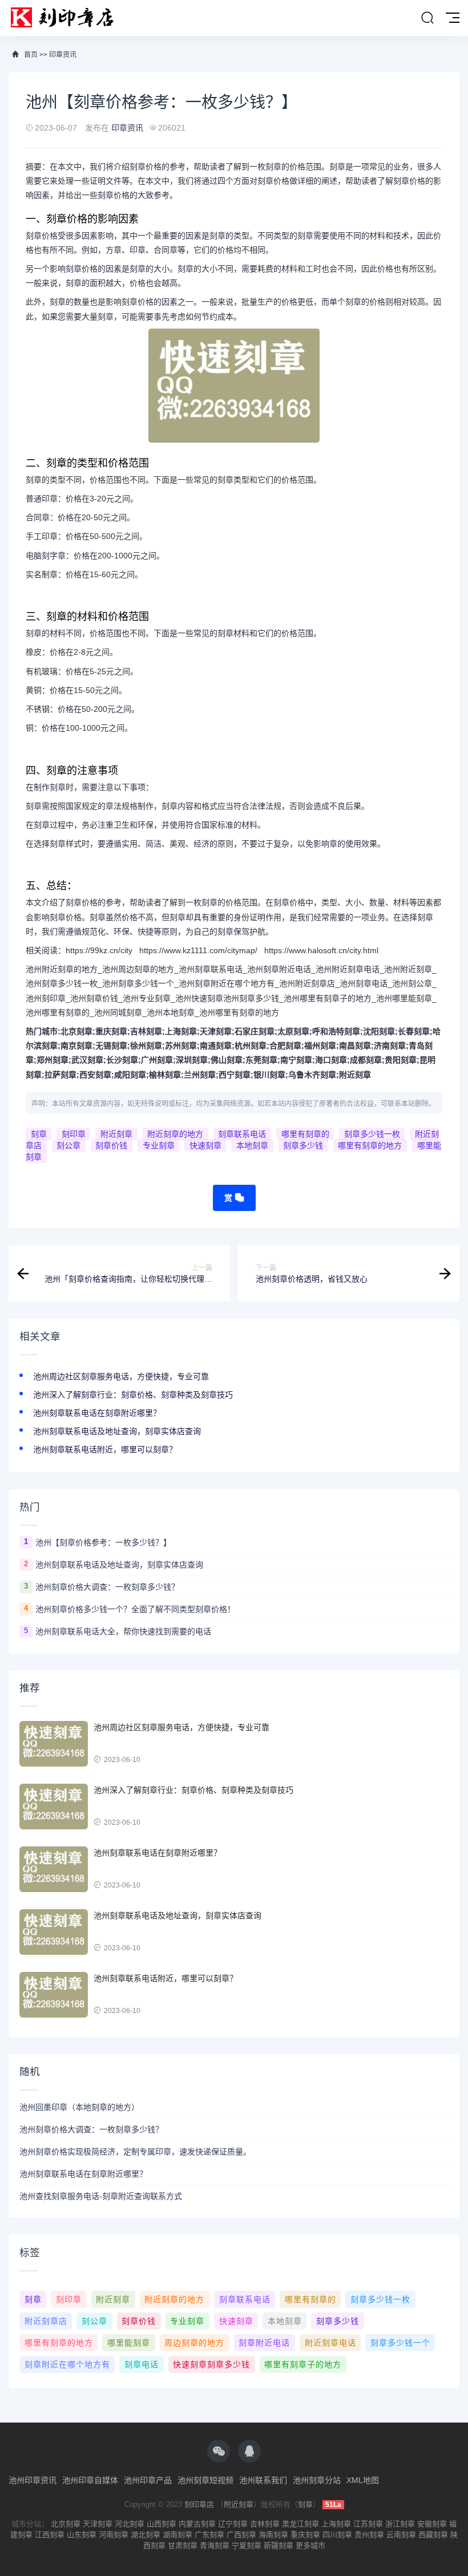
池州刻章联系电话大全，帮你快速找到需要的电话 (123, 1631)
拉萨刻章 (60, 1075)
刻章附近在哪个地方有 (67, 2364)
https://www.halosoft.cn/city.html (321, 950)
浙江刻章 (400, 2524)
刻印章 (74, 1134)
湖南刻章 (177, 2535)
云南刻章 (401, 2535)
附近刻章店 (46, 2321)
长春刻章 (414, 1031)
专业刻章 (159, 1145)
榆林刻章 (165, 1075)
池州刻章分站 (317, 2480)
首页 (31, 55)
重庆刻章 (111, 1031)
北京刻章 (76, 1031)
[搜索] (427, 18)
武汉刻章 (87, 1060)
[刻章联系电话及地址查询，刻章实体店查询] (54, 1932)
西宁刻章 (235, 1075)
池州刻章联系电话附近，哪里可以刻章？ (105, 1449)
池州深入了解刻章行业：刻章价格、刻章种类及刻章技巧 (133, 1395)
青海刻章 (215, 2545)
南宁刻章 (296, 1060)
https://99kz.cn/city (99, 950)
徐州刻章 (146, 1046)
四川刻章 (337, 2535)
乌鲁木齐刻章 (312, 1075)
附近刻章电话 (330, 2343)
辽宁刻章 (233, 2524)
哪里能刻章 (129, 2343)
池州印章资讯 (33, 2480)
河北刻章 (130, 2524)
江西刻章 (50, 2535)
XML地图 (363, 2480)
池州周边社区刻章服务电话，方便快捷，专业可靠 (121, 1376)
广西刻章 (241, 2535)
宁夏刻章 (247, 2545)
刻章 (39, 1134)
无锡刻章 (111, 1046)
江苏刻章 (368, 2524)
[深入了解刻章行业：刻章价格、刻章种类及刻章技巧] (54, 1807)
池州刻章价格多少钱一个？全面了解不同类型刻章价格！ (135, 1609)
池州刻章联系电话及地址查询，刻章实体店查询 (117, 1431)
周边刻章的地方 (194, 2343)
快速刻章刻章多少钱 (211, 2364)
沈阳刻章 (379, 1031)
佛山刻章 (227, 1060)
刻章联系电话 (242, 1134)
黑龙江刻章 (300, 2524)
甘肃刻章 (183, 2545)
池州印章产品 (148, 2480)
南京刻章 (76, 1046)
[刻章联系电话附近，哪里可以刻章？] (54, 1995)
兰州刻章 (200, 1075)
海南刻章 (273, 2535)
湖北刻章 (146, 2535)
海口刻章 (331, 1060)
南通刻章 (216, 1046)
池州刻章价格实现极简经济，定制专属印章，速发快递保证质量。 (135, 2152)
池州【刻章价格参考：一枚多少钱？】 (103, 1542)
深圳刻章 (192, 1060)
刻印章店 (199, 2504)
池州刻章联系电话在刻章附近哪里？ (97, 1413)
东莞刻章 (261, 1060)
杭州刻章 (251, 1046)
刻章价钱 (111, 1145)
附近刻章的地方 (175, 1134)
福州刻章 (320, 1046)
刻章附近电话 (264, 2343)
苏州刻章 (181, 1046)
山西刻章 (162, 2524)
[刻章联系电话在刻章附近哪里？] (54, 1869)
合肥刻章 (285, 1046)
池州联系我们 (263, 2480)
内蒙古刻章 (197, 2524)
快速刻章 (205, 1145)
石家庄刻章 (255, 1031)
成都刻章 (366, 1060)
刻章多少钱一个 (400, 2343)
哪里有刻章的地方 (370, 1145)
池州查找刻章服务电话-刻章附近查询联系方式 (101, 2196)
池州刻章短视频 (205, 2480)
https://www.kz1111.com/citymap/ (198, 950)
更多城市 (310, 2545)
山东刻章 (82, 2535)
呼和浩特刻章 (336, 1031)
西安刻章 (95, 1075)
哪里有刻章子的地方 (303, 2364)
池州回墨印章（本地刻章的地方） (79, 2107)
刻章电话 (142, 2364)
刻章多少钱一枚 (372, 1134)
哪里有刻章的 (305, 1134)
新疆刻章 (279, 2545)
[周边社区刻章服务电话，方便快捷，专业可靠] (54, 1744)
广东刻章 (209, 2535)
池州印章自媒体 (90, 2480)
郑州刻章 (53, 1060)
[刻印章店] (68, 18)
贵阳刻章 (401, 1060)
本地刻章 (252, 1145)
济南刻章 (390, 1046)
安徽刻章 (432, 2524)
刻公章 (68, 1145)
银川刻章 (269, 1075)
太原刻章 (293, 1031)
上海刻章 (181, 1031)
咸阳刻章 (130, 1075)
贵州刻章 (369, 2535)
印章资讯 (63, 55)
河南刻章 (114, 2535)
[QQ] (249, 2451)
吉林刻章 (146, 1031)
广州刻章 (157, 1060)
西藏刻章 (433, 2535)
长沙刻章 (122, 1060)
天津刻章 (216, 1031)
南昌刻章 (355, 1046)
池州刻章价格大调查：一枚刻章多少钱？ (107, 1587)
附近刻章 (355, 1075)
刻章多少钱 (303, 1145)
